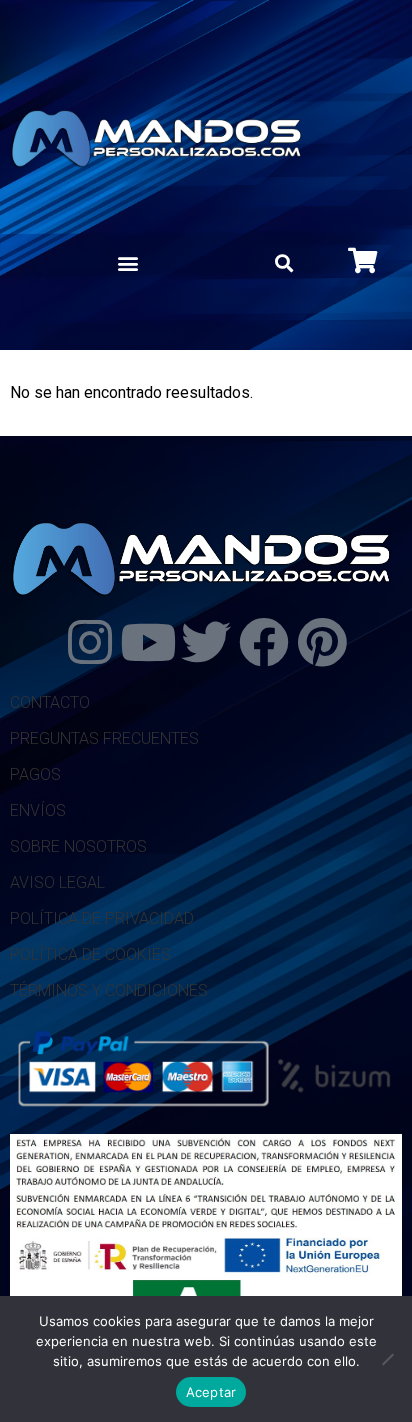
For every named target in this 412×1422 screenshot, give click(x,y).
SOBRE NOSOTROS (78, 846)
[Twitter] (206, 642)
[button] (127, 263)
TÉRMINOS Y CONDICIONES (109, 990)
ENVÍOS (38, 810)
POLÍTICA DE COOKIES (90, 954)
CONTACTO (50, 702)
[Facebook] (264, 642)
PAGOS (35, 774)
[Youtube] (148, 642)
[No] (387, 1359)
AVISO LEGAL (57, 882)
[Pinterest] (322, 642)
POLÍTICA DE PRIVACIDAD (102, 918)
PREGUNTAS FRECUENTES (104, 738)
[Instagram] (90, 642)
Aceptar (211, 1392)
